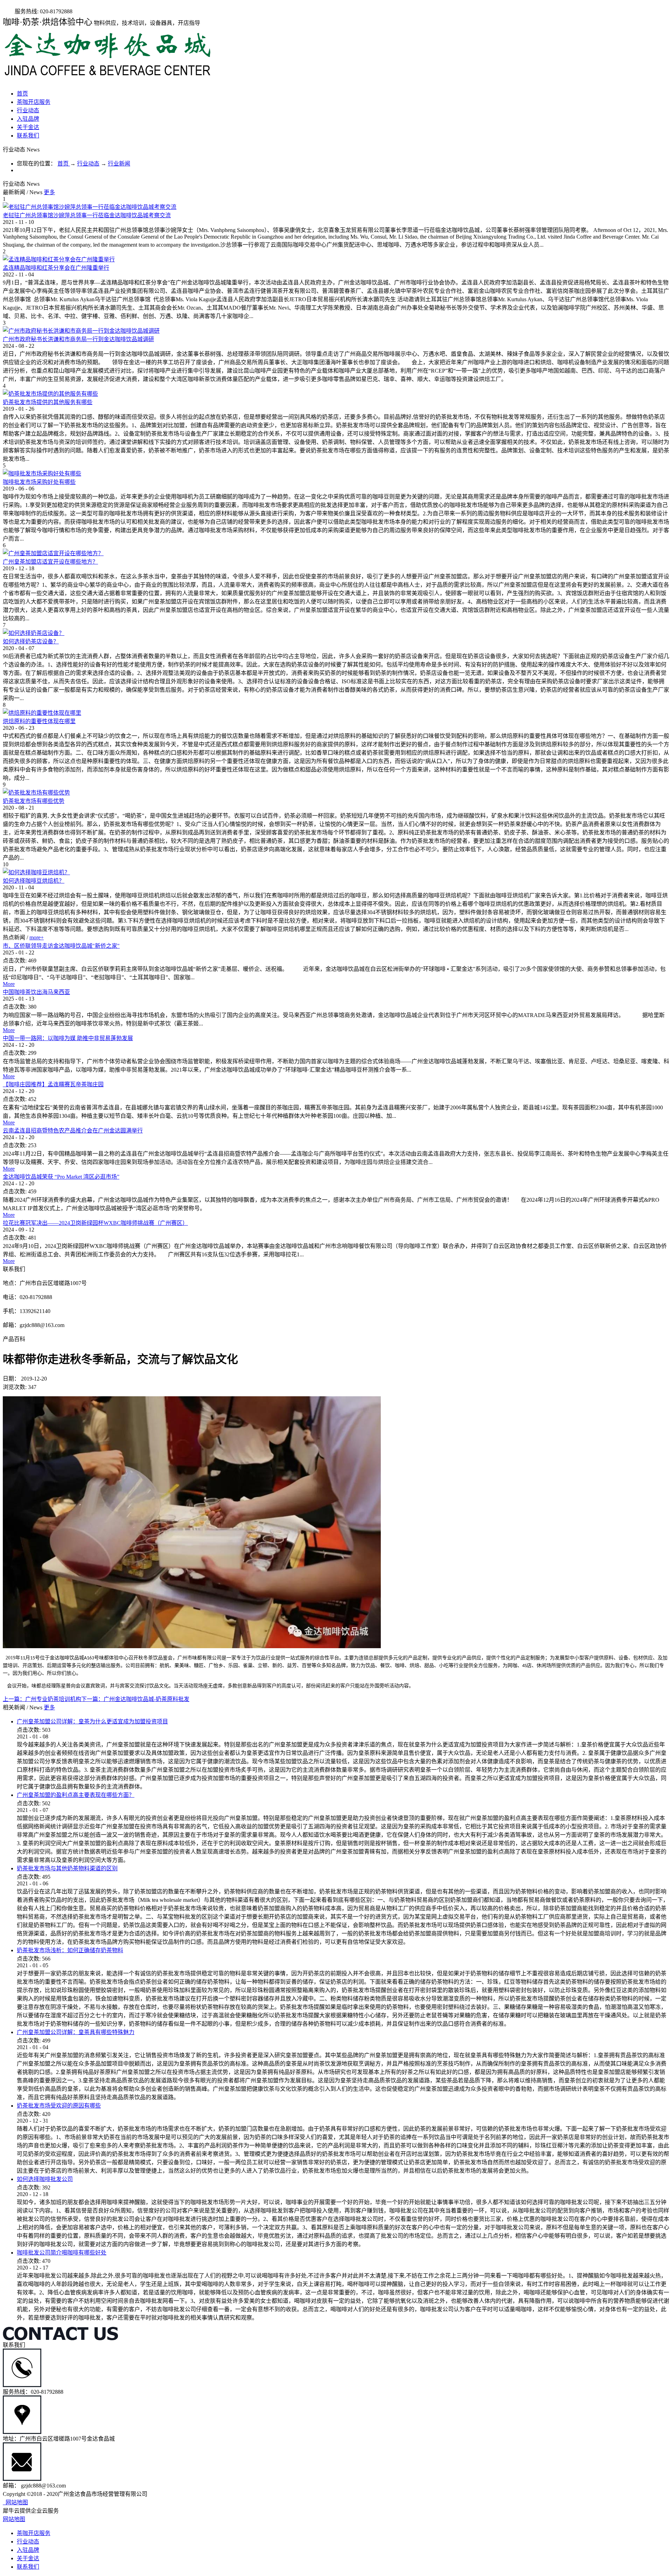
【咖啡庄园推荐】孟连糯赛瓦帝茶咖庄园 (53, 1084)
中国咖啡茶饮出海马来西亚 (36, 992)
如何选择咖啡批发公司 (45, 2179)
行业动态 (88, 164)
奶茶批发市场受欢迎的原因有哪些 (59, 2106)
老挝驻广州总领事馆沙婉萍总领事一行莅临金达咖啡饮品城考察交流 (87, 215)
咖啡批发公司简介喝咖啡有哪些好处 (62, 2253)
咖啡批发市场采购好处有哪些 (39, 482)
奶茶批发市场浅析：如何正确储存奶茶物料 (70, 1950)
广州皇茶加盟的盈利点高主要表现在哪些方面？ (76, 1795)
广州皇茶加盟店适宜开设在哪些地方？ (50, 562)
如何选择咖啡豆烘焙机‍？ (34, 881)
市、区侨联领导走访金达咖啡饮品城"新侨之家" (61, 946)
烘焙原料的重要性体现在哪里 (39, 721)
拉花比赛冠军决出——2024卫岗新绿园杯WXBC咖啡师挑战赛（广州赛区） (95, 1223)
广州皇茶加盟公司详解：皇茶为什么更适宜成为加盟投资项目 (92, 1721)
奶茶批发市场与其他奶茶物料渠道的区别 (67, 1868)
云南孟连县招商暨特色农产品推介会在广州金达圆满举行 (73, 1131)
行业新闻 (119, 164)
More (9, 984)
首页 (22, 94)
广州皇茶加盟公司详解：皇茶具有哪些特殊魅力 (76, 2032)
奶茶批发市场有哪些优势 (34, 801)
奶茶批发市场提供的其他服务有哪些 (48, 402)
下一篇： (135, 1699)
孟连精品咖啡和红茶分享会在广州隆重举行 (56, 268)
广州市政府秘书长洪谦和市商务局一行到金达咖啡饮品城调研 (78, 339)
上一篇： (42, 1699)
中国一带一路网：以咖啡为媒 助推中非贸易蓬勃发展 (68, 1038)
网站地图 (15, 2502)
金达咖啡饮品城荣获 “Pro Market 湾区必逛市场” (61, 1177)
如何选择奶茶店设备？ (31, 641)
